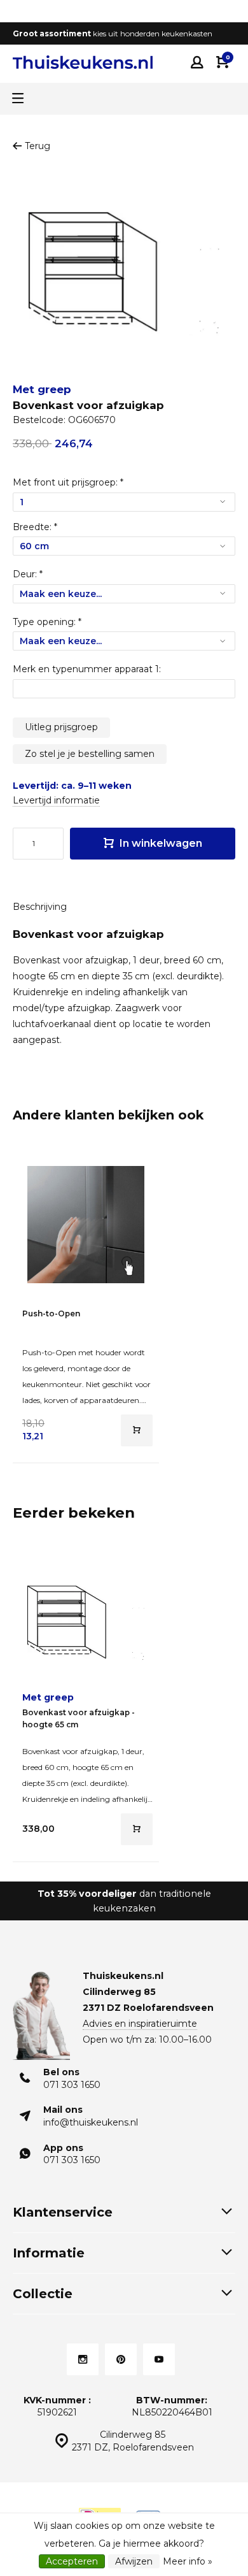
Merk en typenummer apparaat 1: (87, 669)
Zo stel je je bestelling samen (90, 754)
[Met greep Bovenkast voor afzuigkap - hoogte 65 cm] (86, 1623)
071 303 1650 (72, 2085)
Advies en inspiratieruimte (140, 2024)
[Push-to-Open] (86, 1225)
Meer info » (188, 2561)
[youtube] (159, 2359)
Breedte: (35, 527)
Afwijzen (134, 2561)
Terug (38, 146)
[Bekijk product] (137, 1430)
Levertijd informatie (56, 800)
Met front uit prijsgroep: (68, 482)
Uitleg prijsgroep (61, 727)
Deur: (28, 574)
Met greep (42, 389)
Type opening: (47, 622)
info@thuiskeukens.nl (91, 2122)
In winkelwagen (160, 843)
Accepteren (72, 2561)
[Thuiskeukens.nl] (83, 62)
